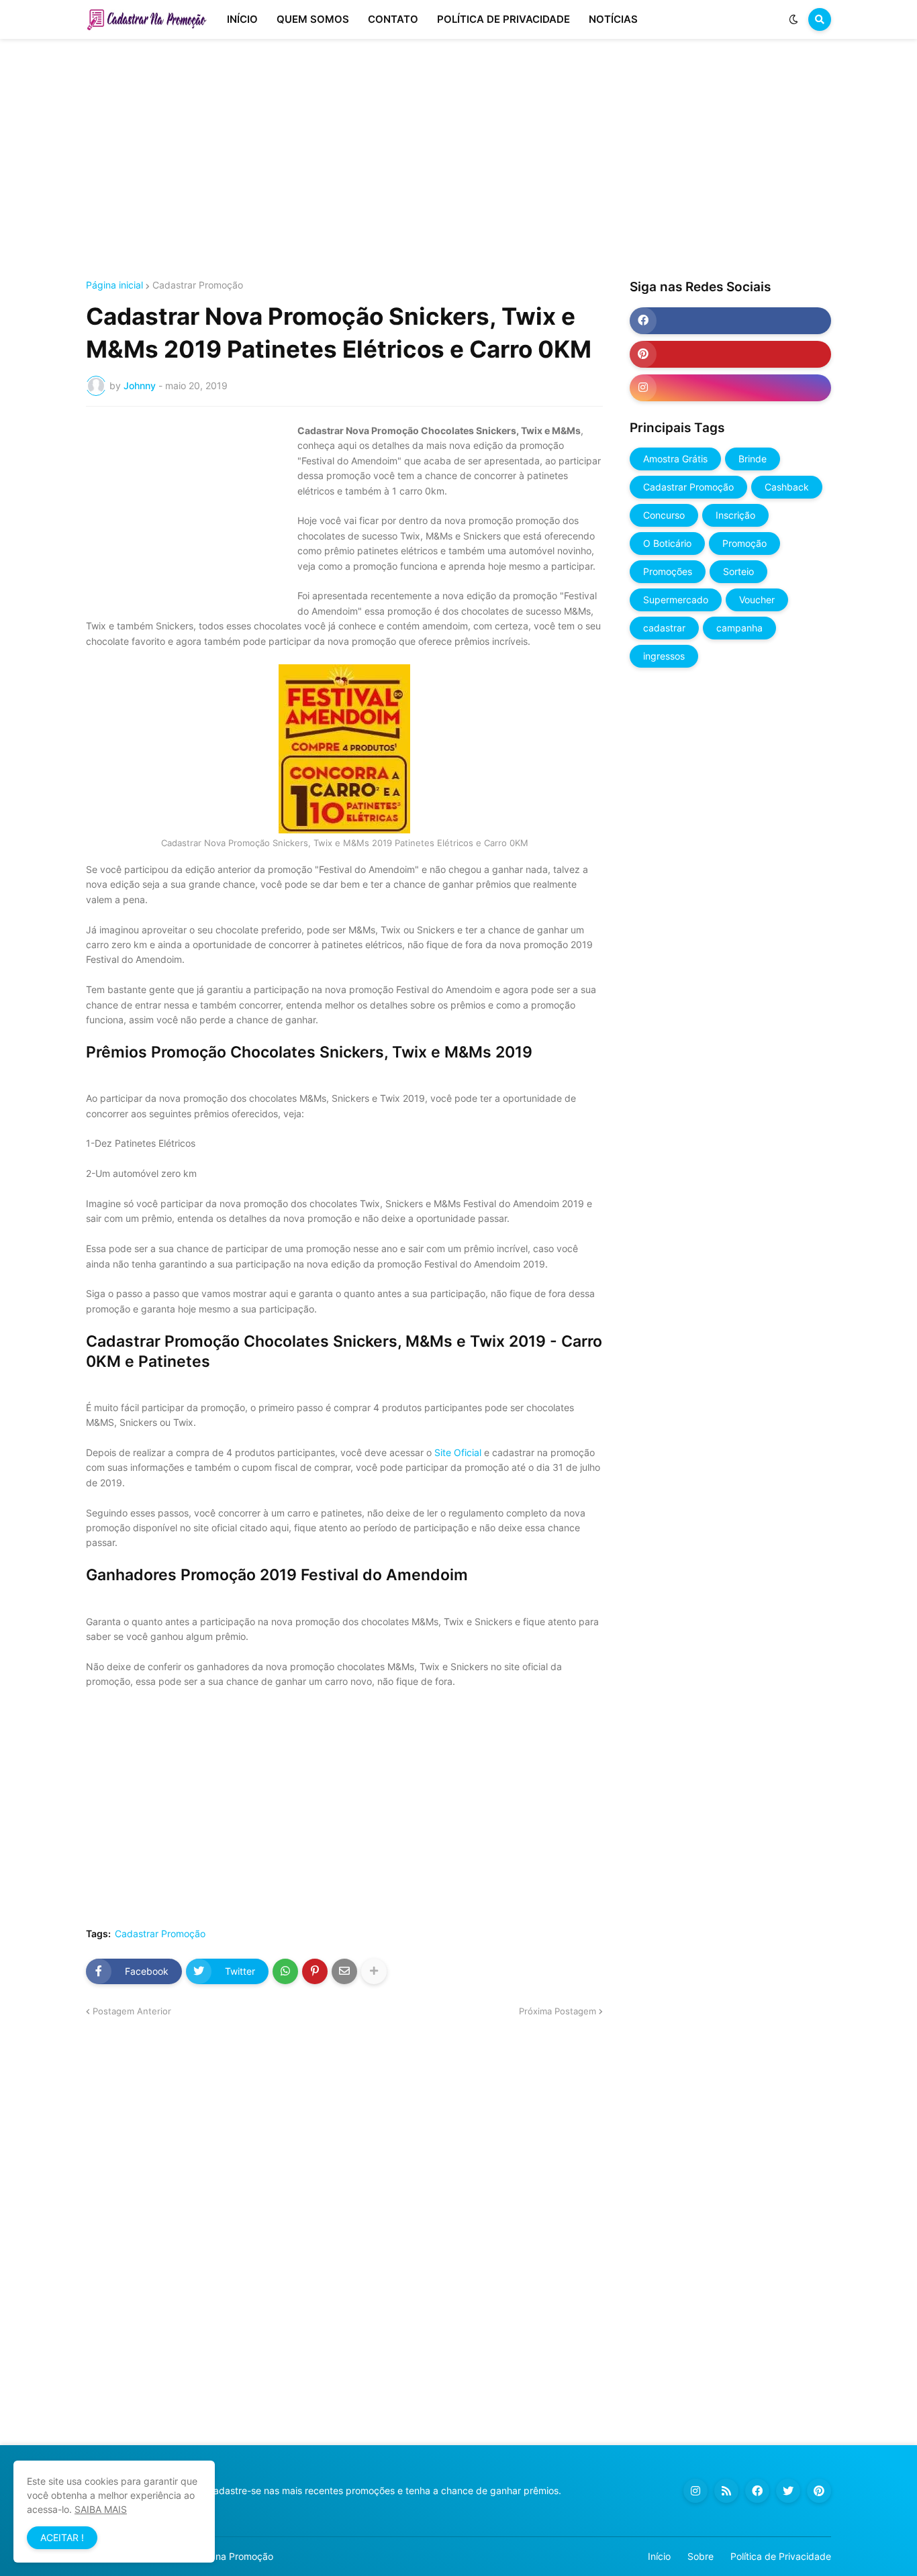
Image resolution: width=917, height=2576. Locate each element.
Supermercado (676, 600)
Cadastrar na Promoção (221, 2556)
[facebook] (730, 321)
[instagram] (730, 388)
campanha (739, 628)
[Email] (344, 1971)
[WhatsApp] (285, 1971)
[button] (793, 19)
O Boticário (667, 543)
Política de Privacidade (781, 2556)
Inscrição (735, 515)
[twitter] (788, 2491)
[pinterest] (730, 354)
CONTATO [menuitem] (393, 19)
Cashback (787, 487)
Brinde (753, 459)
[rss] (726, 2491)
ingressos (664, 656)
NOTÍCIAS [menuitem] (613, 19)
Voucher (757, 600)
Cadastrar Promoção (198, 285)
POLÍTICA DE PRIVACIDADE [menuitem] (503, 19)
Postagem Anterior (132, 2011)
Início (659, 2556)
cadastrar (664, 628)
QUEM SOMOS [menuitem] (313, 19)
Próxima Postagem (558, 2011)
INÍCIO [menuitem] (242, 19)
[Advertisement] (458, 160)
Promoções (668, 571)
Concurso (664, 515)
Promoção (744, 543)
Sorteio (738, 571)
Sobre (701, 2556)
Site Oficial (458, 1452)
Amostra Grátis (675, 459)
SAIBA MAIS (101, 2509)
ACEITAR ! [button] (62, 2537)
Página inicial (114, 285)
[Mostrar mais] (374, 1971)
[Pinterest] (315, 1971)
